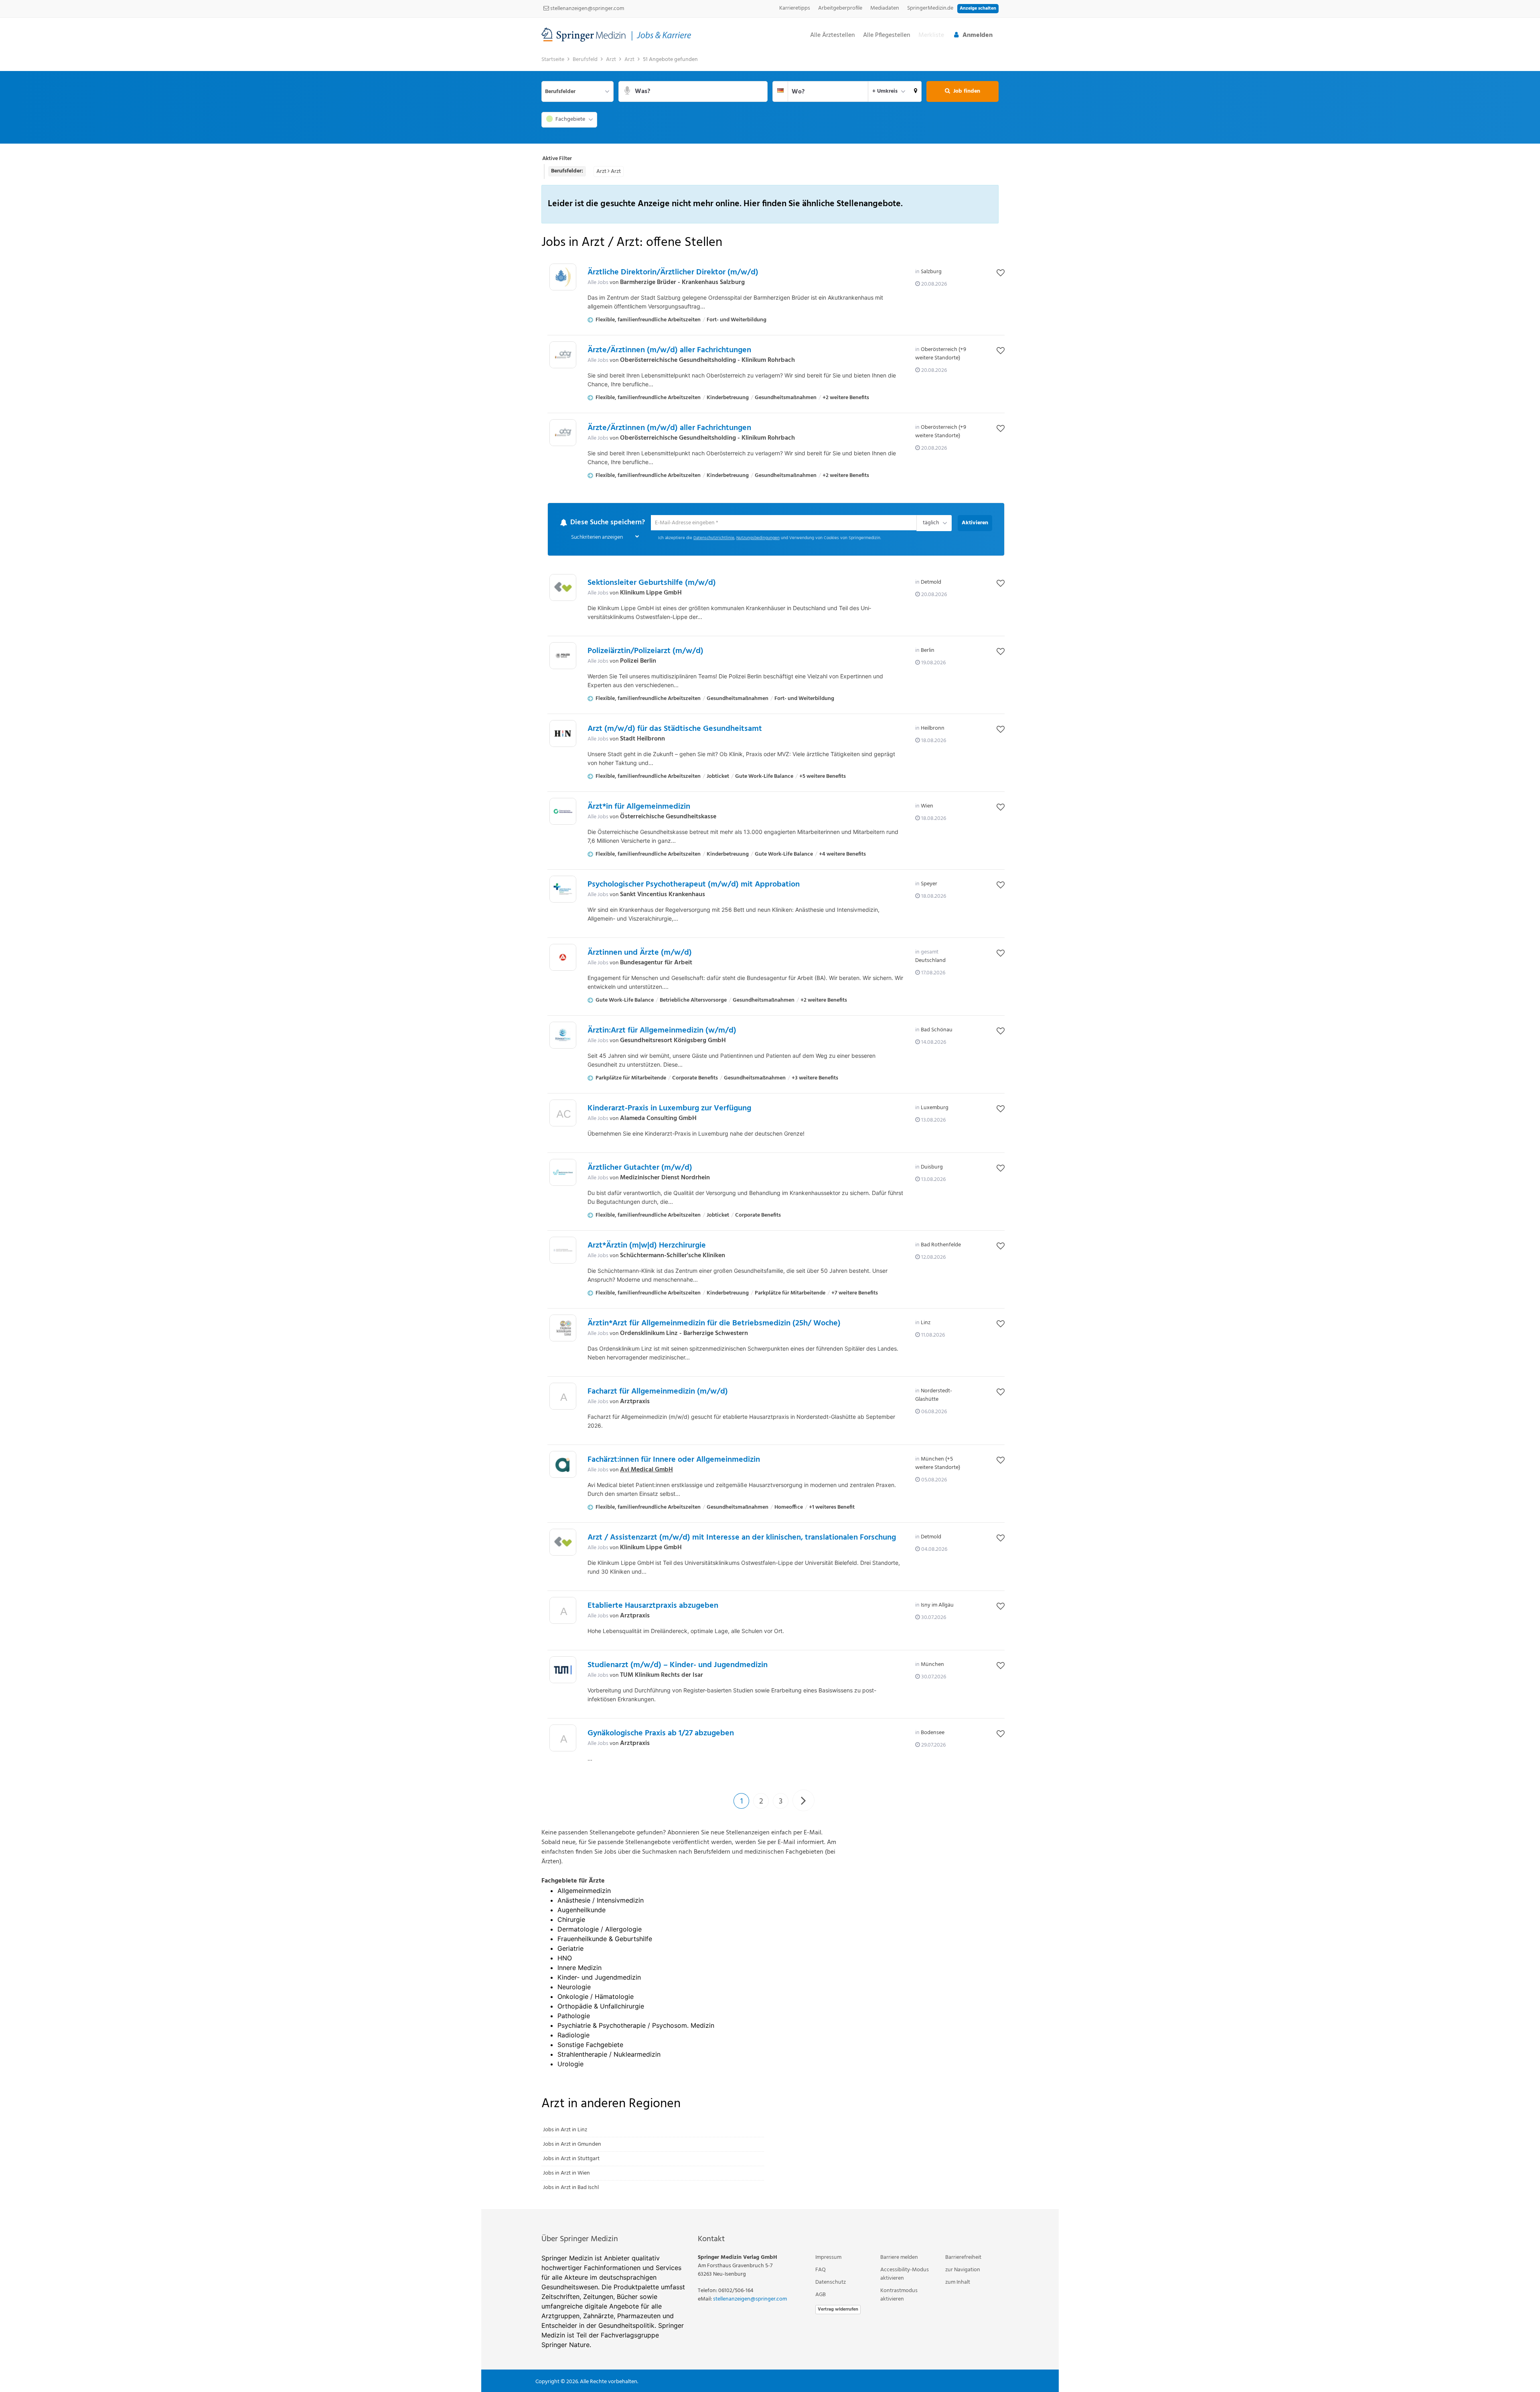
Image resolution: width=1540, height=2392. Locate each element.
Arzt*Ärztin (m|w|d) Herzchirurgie (647, 1246)
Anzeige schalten (978, 8)
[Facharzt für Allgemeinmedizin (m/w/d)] (563, 1399)
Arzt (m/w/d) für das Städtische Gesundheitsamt (675, 729)
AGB (821, 2295)
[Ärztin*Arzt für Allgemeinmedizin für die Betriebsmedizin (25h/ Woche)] (563, 1328)
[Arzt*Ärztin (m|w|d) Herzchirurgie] (563, 1251)
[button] (916, 91)
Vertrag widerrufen (838, 2310)
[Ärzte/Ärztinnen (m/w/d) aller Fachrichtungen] (563, 355)
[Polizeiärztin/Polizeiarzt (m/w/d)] (563, 656)
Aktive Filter (557, 159)
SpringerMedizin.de (930, 8)
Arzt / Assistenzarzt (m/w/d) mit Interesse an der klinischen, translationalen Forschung (742, 1538)
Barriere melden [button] (899, 2258)
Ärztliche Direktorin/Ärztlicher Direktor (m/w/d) (673, 272)
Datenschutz (831, 2283)
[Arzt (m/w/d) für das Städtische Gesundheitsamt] (563, 734)
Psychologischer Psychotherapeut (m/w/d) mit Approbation (694, 885)
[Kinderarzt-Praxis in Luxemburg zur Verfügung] (563, 1115)
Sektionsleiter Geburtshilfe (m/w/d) (652, 583)
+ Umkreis (885, 91)
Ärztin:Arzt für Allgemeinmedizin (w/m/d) (662, 1031)
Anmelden (978, 35)
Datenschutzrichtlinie (714, 539)
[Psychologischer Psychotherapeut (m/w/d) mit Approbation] (563, 890)
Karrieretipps (795, 8)
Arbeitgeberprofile (840, 8)
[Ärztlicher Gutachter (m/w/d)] (563, 1173)
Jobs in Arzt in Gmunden (572, 2145)
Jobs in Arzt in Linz (565, 2130)
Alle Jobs (598, 283)
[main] (770, 1131)
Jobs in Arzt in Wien (566, 2174)
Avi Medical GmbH (646, 1470)
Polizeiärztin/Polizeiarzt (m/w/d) (645, 651)
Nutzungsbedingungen (758, 539)
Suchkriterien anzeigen (597, 538)
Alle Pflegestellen (887, 36)
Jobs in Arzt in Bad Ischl (571, 2188)
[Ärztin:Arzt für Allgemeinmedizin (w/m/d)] (563, 1036)
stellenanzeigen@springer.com (587, 9)
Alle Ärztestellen (833, 36)
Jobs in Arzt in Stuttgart (571, 2159)
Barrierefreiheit (963, 2258)
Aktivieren (975, 523)
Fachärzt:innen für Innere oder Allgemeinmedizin (674, 1460)
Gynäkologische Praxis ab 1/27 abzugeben (661, 1734)
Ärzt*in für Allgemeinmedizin (639, 807)
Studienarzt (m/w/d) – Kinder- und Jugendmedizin (678, 1666)
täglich (930, 523)
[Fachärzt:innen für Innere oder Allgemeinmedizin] (563, 1465)
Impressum (828, 2258)
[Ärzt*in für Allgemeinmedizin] (563, 812)
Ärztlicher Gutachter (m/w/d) (640, 1168)
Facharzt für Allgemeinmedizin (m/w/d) (658, 1392)
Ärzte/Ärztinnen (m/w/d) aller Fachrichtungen (669, 350)
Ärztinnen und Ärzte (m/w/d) (640, 953)
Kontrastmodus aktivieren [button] (899, 2295)
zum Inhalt (958, 2283)
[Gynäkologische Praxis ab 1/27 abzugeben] (563, 1740)
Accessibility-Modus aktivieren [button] (905, 2274)
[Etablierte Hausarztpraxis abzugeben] (563, 1613)
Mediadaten (885, 8)
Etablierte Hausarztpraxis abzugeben (653, 1606)
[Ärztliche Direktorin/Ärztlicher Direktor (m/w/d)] (563, 277)
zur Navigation (963, 2270)
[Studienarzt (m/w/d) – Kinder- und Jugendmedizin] (563, 1670)
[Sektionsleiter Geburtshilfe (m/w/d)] (563, 588)
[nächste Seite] (803, 1801)
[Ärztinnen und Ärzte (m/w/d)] (563, 958)
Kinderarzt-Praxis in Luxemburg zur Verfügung (669, 1109)
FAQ (821, 2270)
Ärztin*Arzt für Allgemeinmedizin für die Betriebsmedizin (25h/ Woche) (714, 1324)
